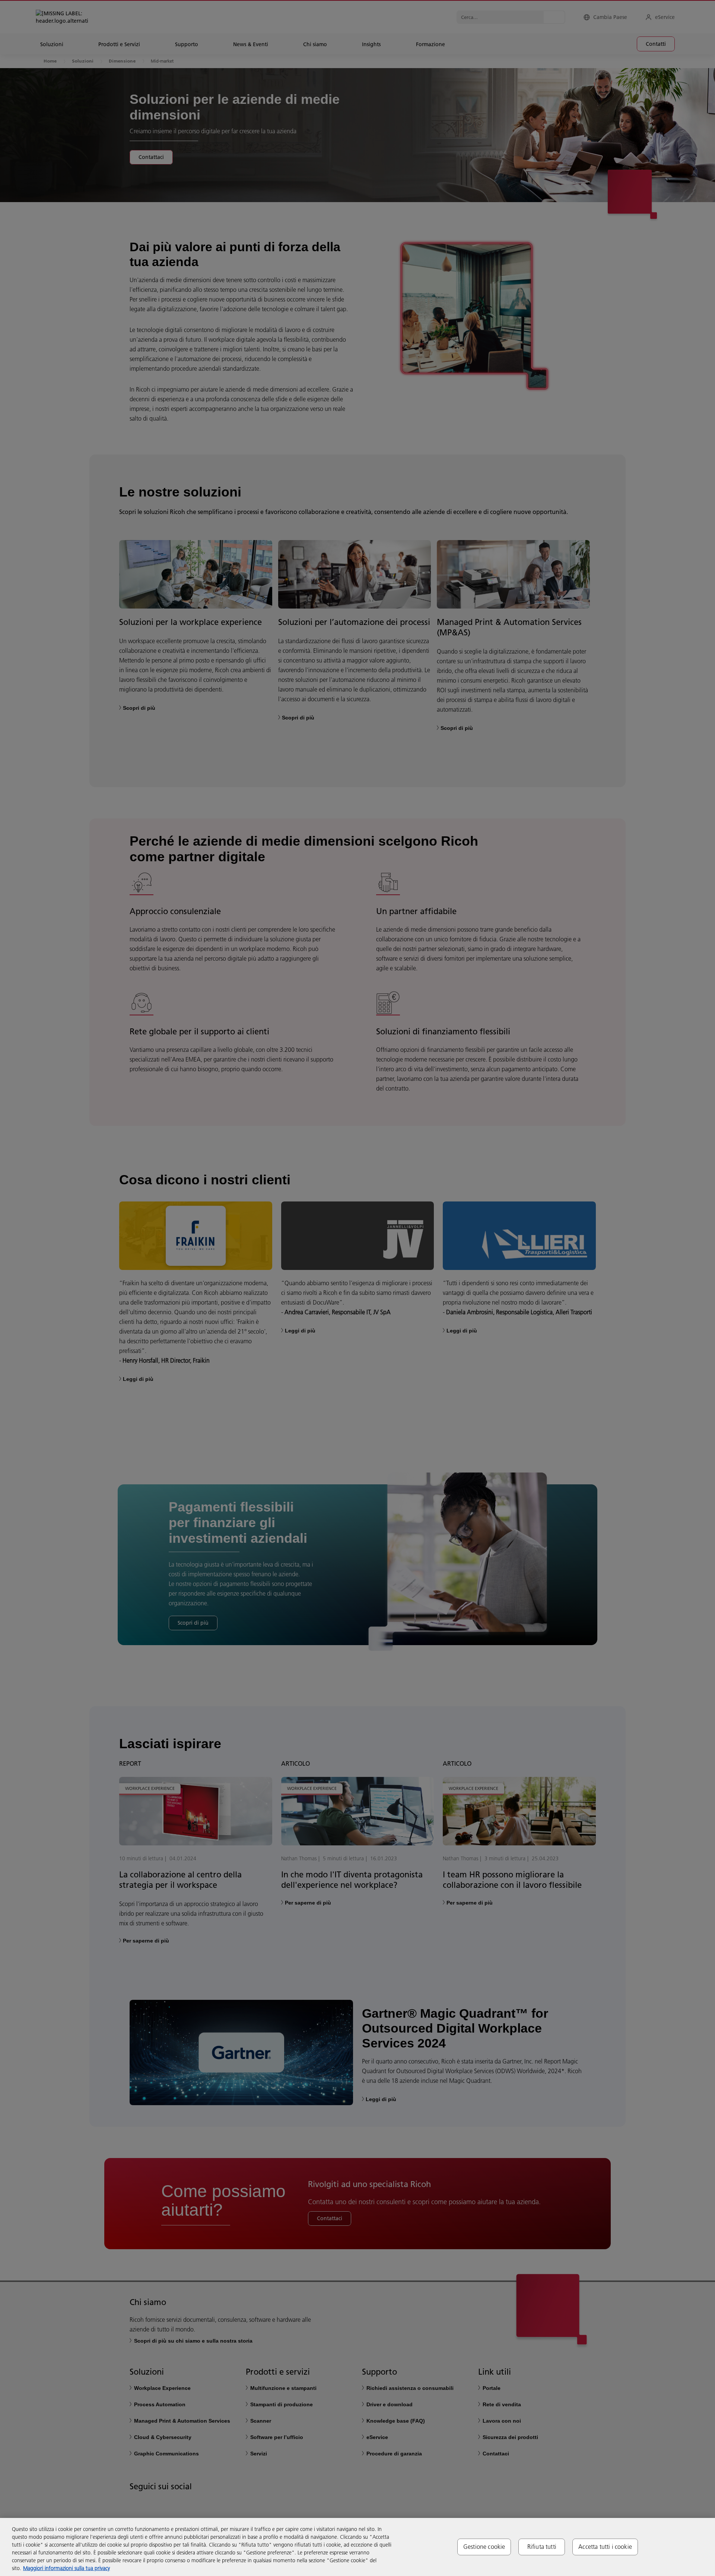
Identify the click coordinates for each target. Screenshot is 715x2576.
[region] (357, 2547)
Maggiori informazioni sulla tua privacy (66, 2568)
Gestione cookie (484, 2547)
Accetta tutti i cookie (605, 2547)
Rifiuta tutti (542, 2547)
